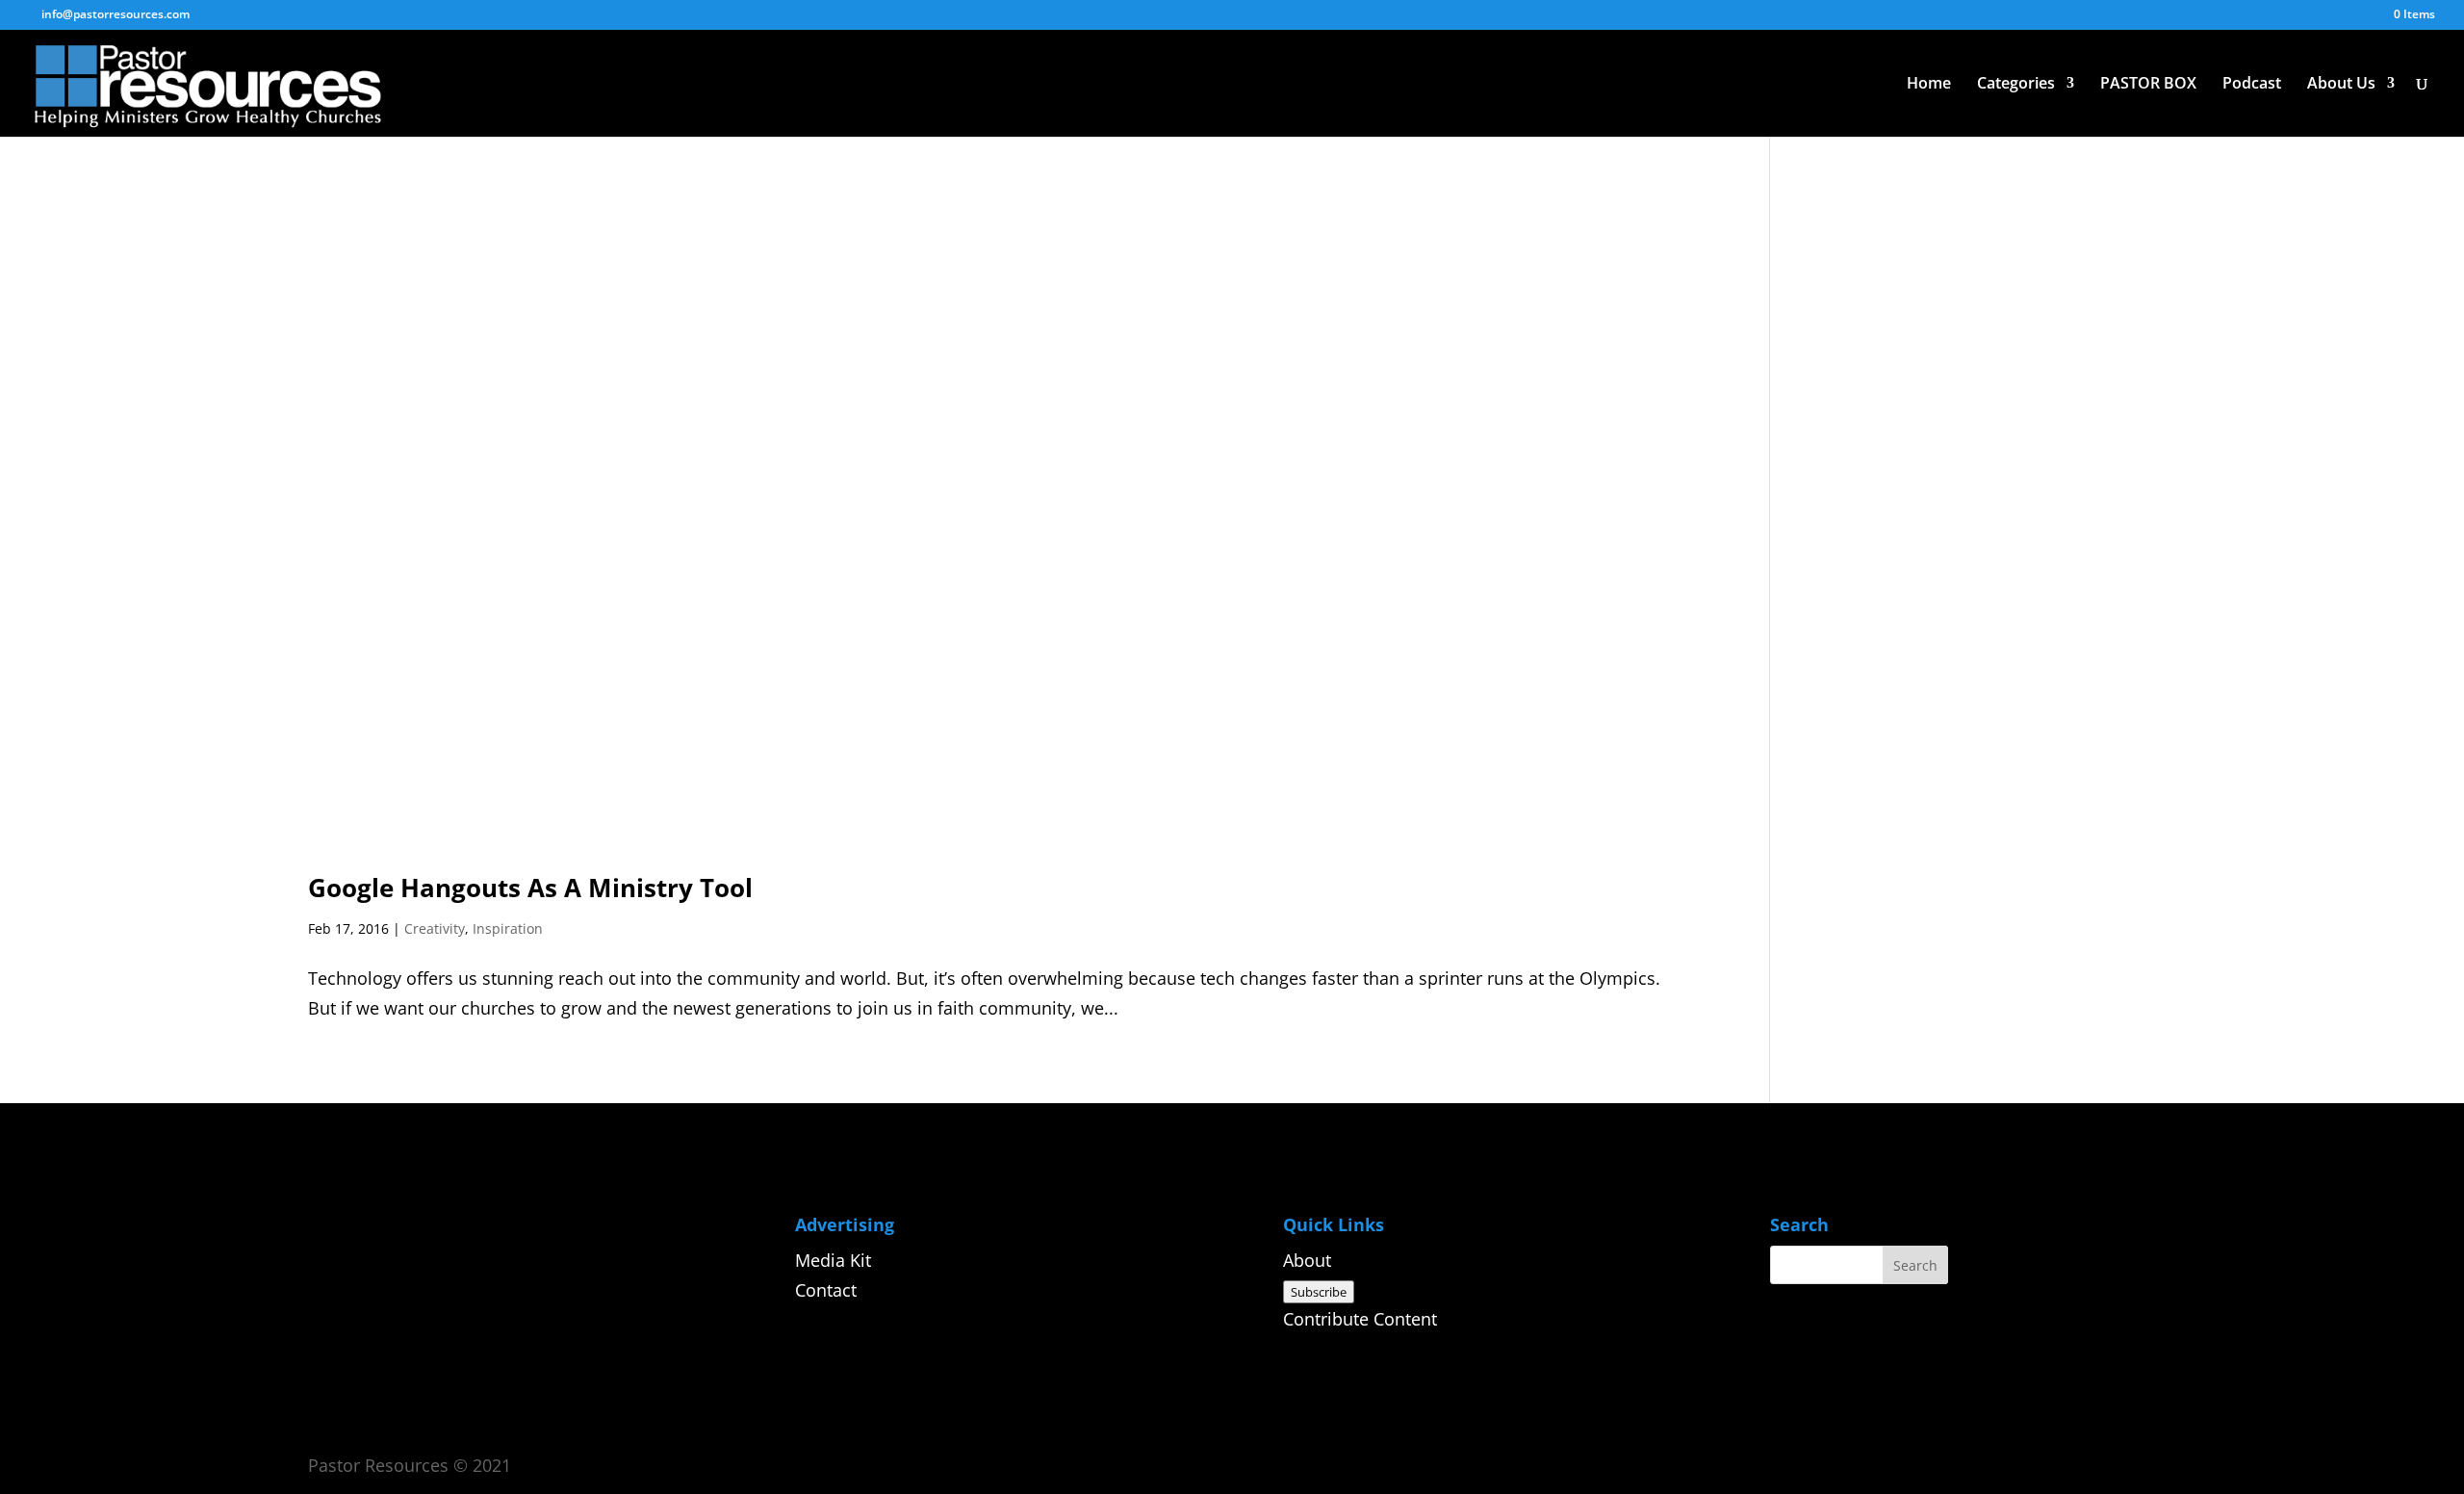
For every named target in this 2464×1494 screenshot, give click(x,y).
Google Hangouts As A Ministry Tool (530, 888)
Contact (826, 1290)
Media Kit (833, 1260)
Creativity (435, 928)
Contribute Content (1360, 1319)
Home (1929, 85)
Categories (2016, 85)
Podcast (2252, 85)
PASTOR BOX (2148, 85)
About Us (2341, 85)
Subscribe (1319, 1292)
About (1307, 1260)
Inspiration (508, 928)
